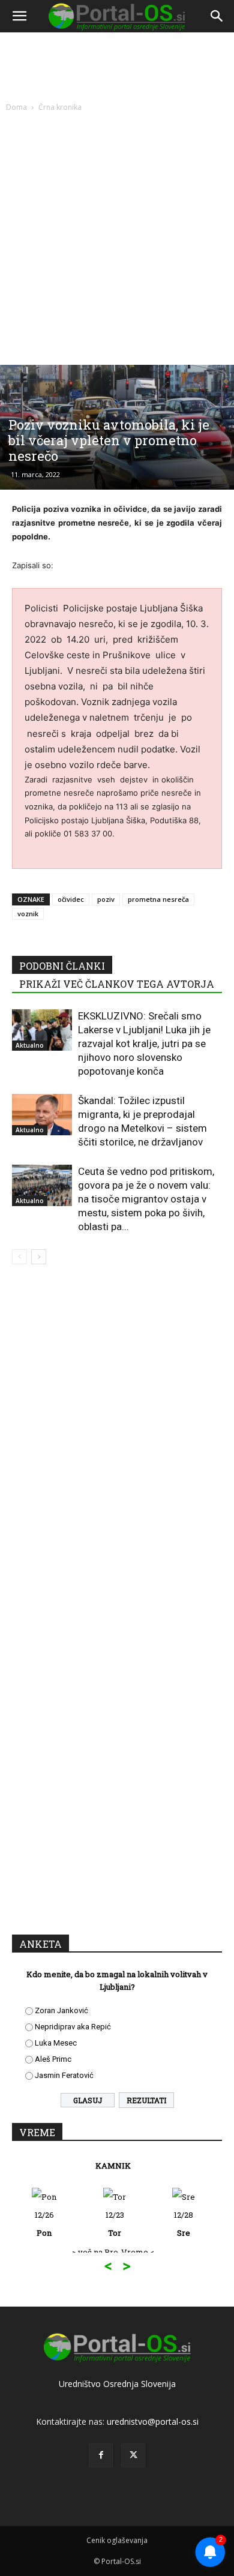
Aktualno (30, 1045)
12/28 (114, 2224)
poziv (106, 899)
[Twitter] (133, 2455)
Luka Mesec (56, 2043)
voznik (28, 914)
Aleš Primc (53, 2059)
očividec (71, 899)
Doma (16, 107)
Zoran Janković (61, 2010)
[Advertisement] (117, 236)
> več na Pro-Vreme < (43, 2252)
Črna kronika (60, 107)
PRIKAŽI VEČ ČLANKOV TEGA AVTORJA (117, 984)
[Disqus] (117, 1446)
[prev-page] (19, 1257)
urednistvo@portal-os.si (153, 2421)
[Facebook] (101, 2455)
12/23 (45, 2224)
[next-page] (39, 1257)
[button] (19, 16)
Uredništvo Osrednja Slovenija (117, 2384)
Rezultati (146, 2100)
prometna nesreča (158, 899)
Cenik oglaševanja (117, 2540)
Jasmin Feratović (64, 2075)
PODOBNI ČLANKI (62, 966)
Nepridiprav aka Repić (73, 2027)
